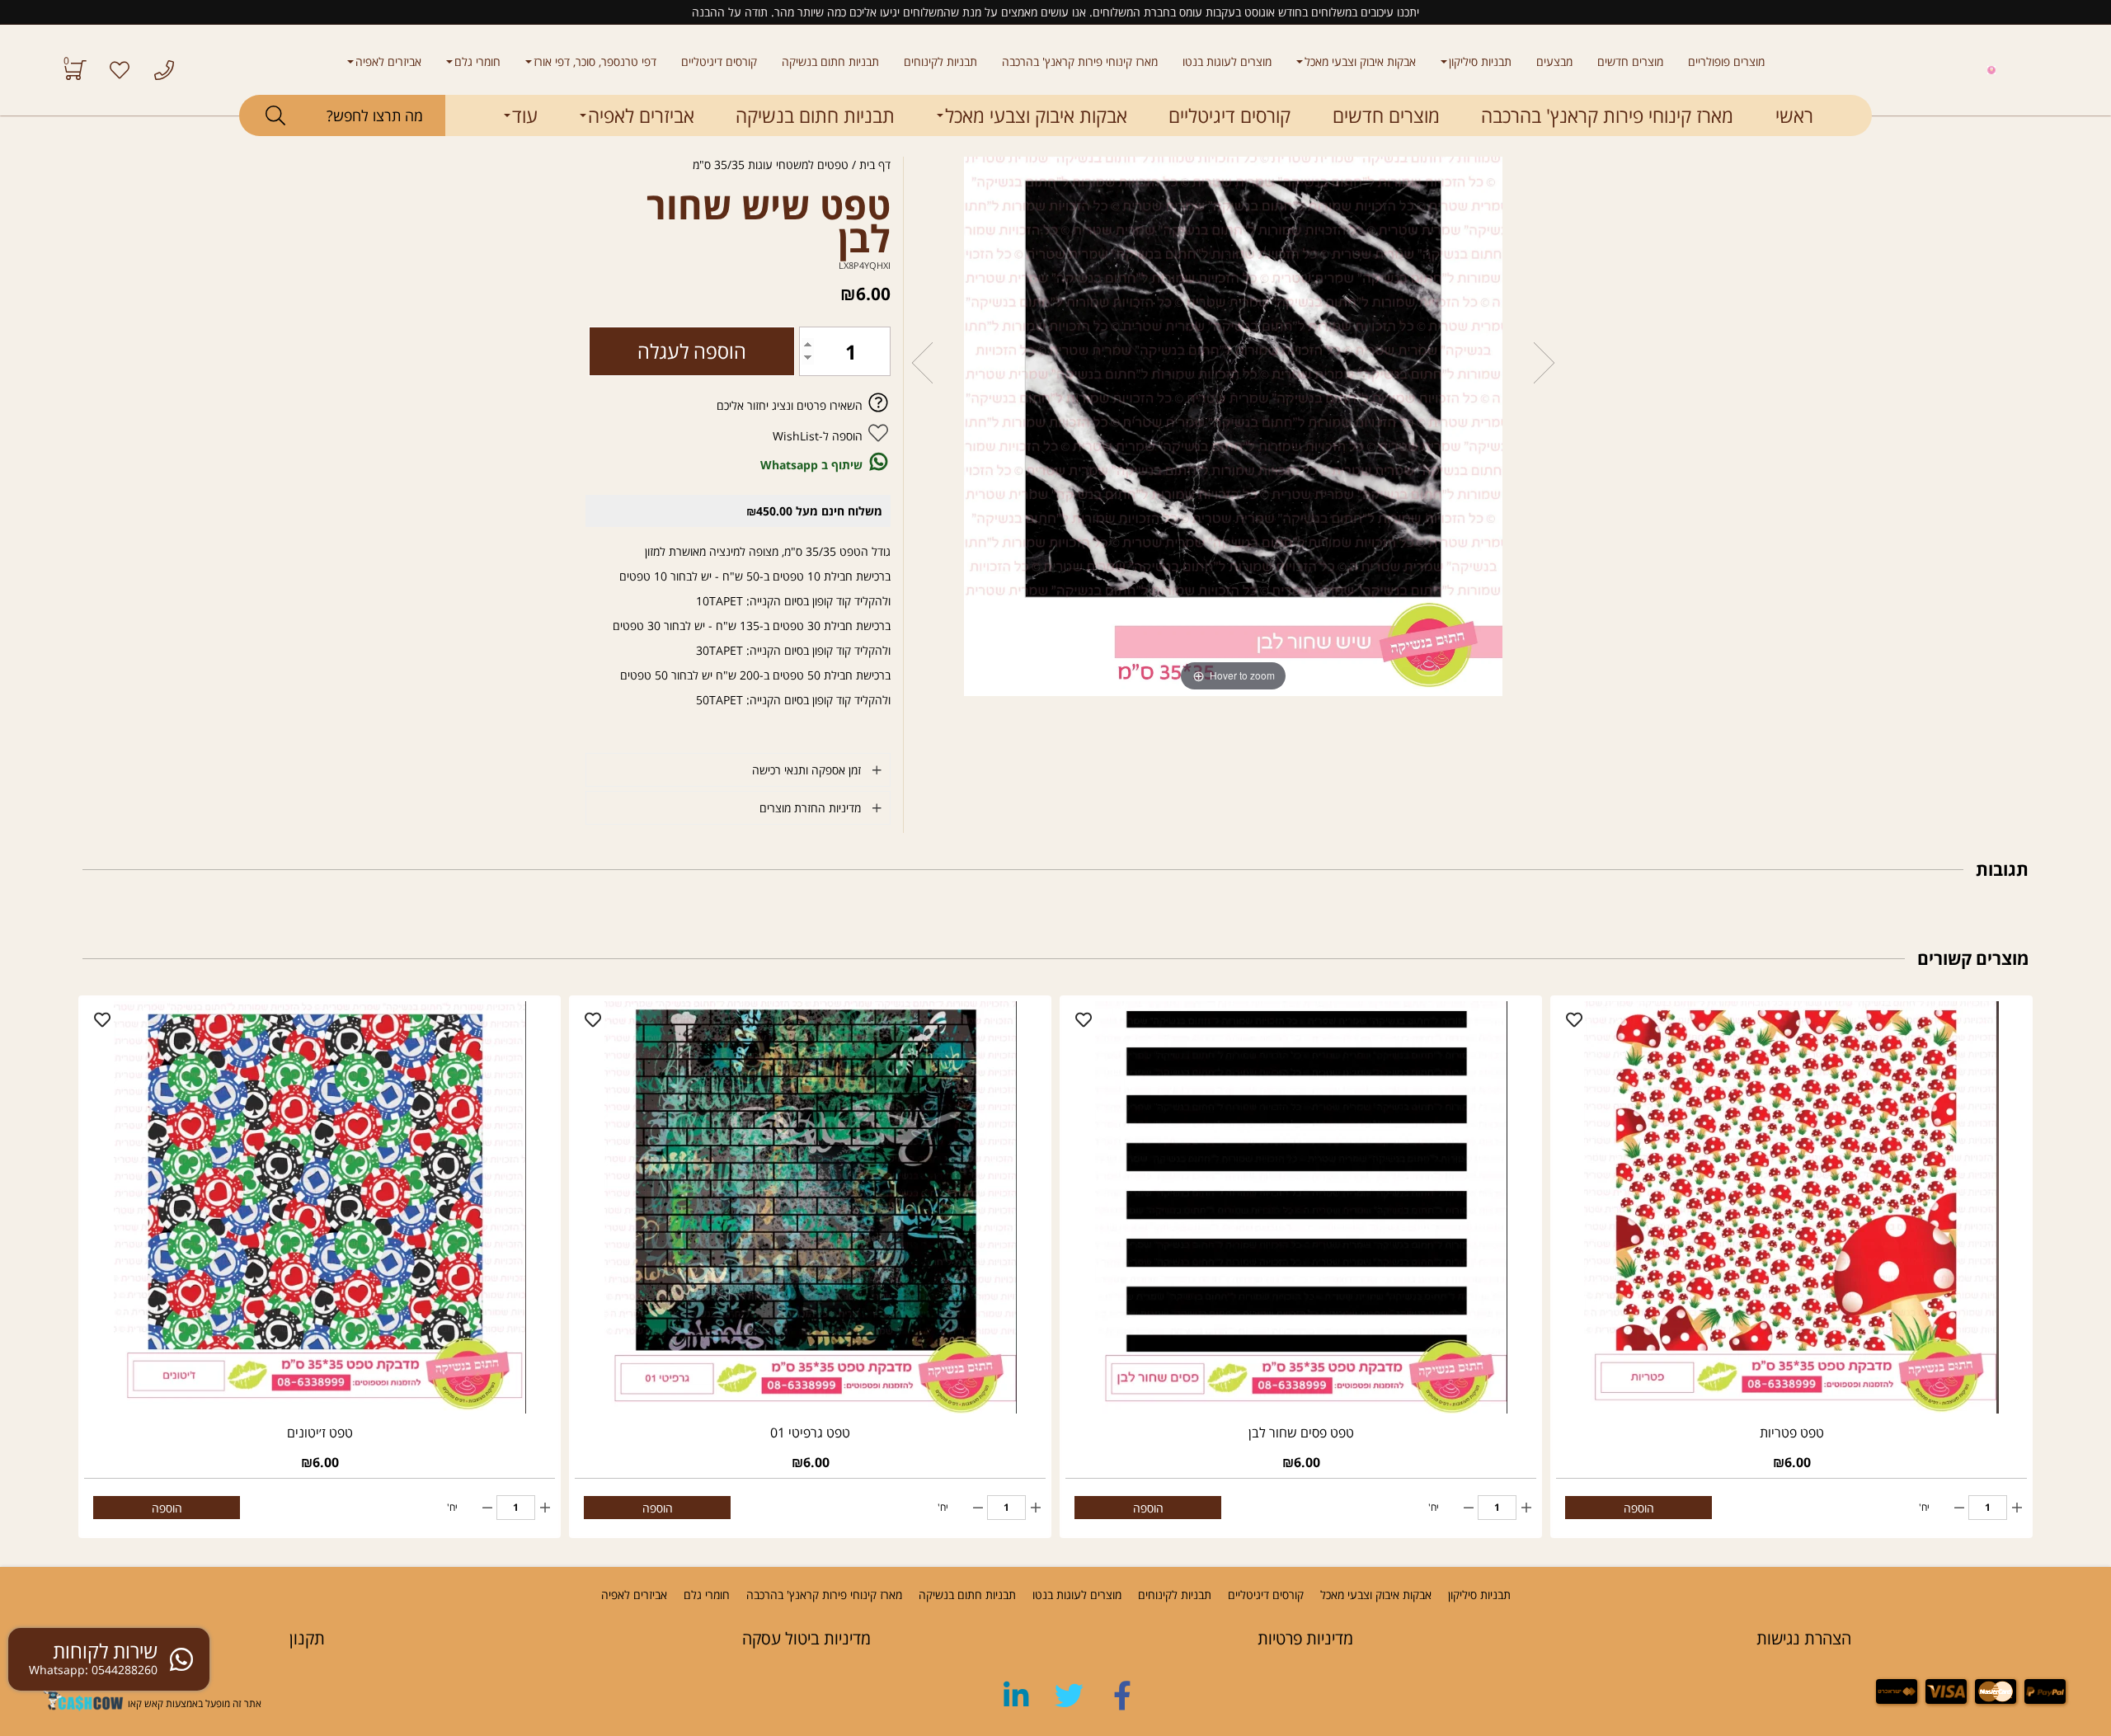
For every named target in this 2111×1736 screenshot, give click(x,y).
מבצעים (1554, 61)
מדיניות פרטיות (1305, 1638)
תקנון (307, 1638)
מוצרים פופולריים (1726, 61)
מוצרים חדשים (1630, 61)
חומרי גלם (477, 61)
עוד (525, 115)
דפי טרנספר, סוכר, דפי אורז (595, 61)
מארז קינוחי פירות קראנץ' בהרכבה (1080, 61)
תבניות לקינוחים (940, 61)
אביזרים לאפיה (388, 61)
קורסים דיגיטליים (719, 61)
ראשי (1794, 115)
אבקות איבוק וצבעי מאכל (1360, 61)
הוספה (1639, 1508)
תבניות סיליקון (1480, 61)
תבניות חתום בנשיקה (830, 61)
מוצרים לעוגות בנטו (1227, 61)
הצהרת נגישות (1804, 1638)
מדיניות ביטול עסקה (806, 1638)
